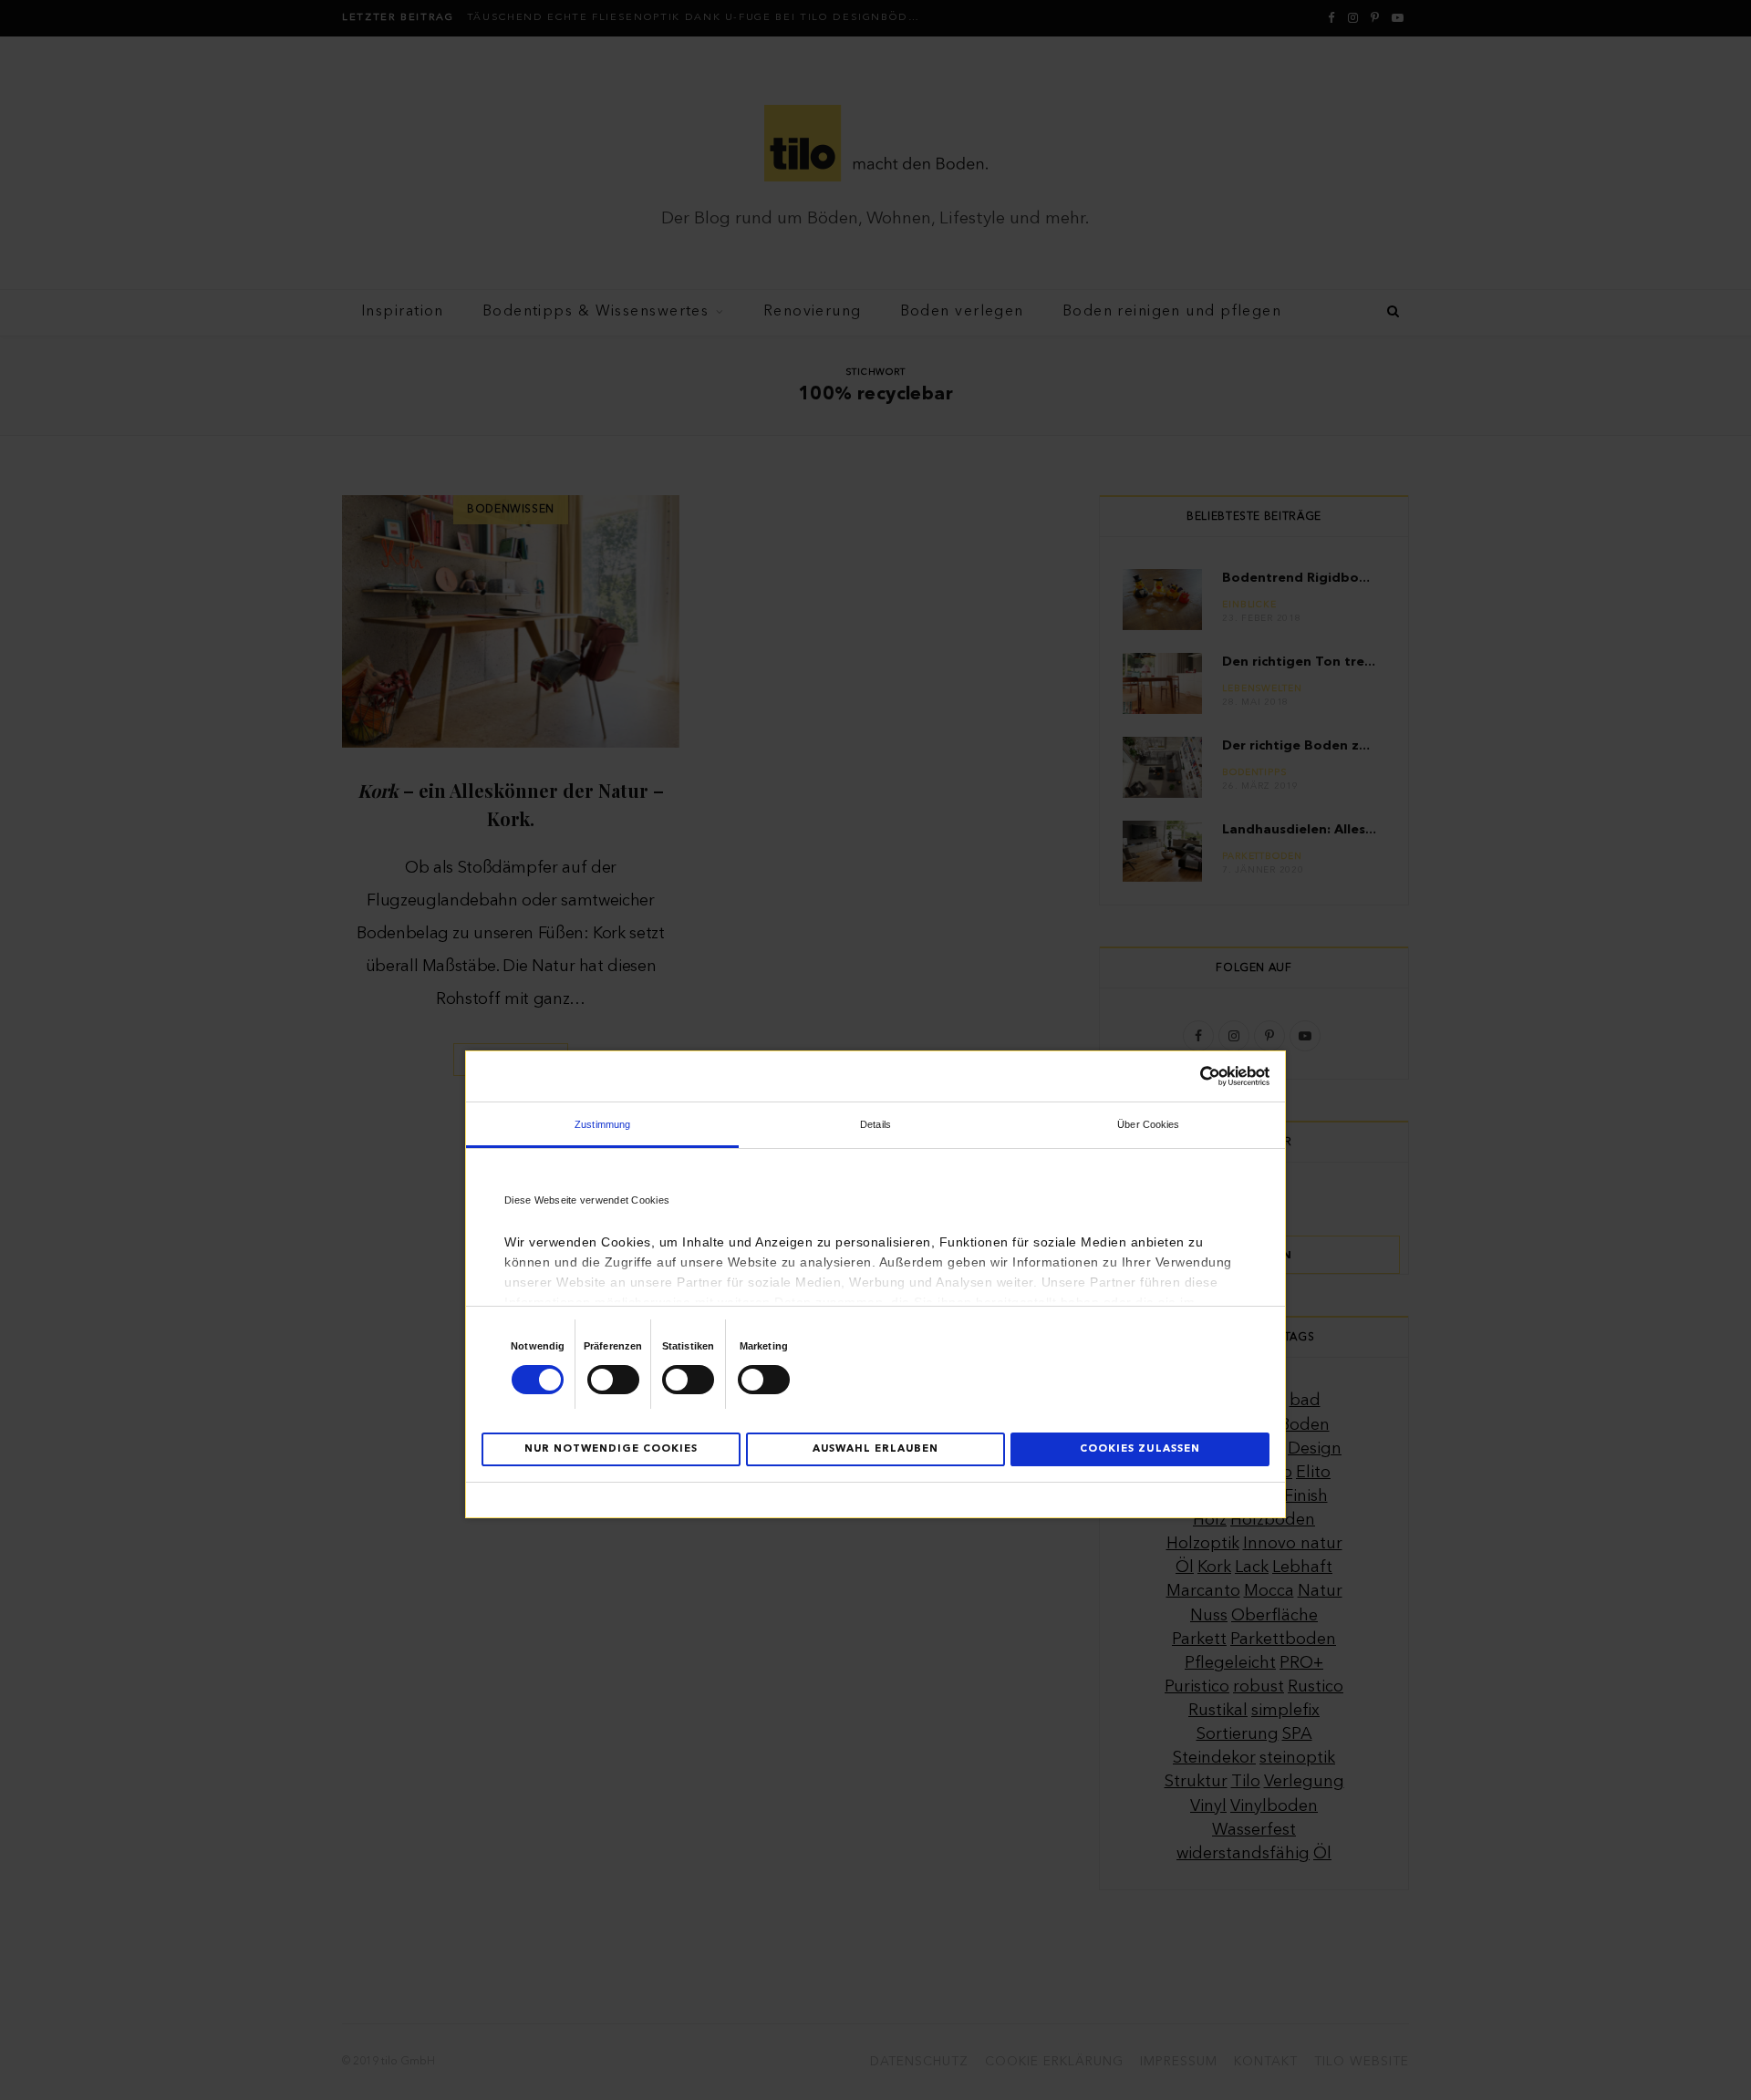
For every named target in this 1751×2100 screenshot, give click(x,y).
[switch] (613, 1380)
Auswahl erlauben (875, 1449)
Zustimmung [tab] (602, 1124)
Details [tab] (875, 1124)
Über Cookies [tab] (1148, 1124)
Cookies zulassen (1140, 1449)
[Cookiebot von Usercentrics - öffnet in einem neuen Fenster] (1190, 1076)
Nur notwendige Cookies (611, 1449)
